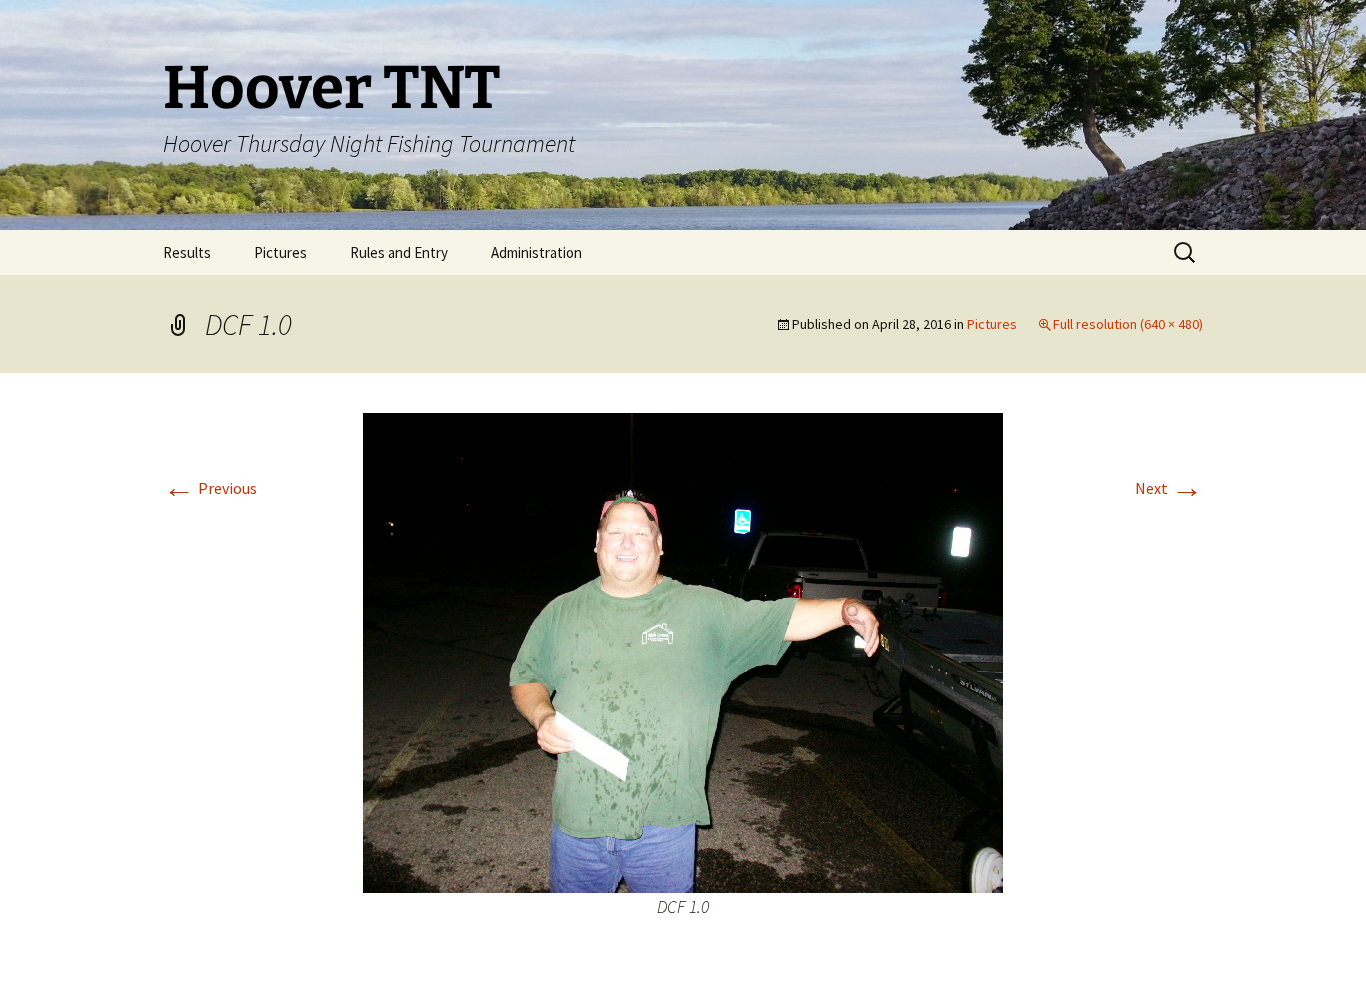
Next (1169, 488)
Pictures (280, 252)
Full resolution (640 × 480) (1128, 324)
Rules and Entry (399, 252)
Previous (210, 488)
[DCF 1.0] (683, 651)
